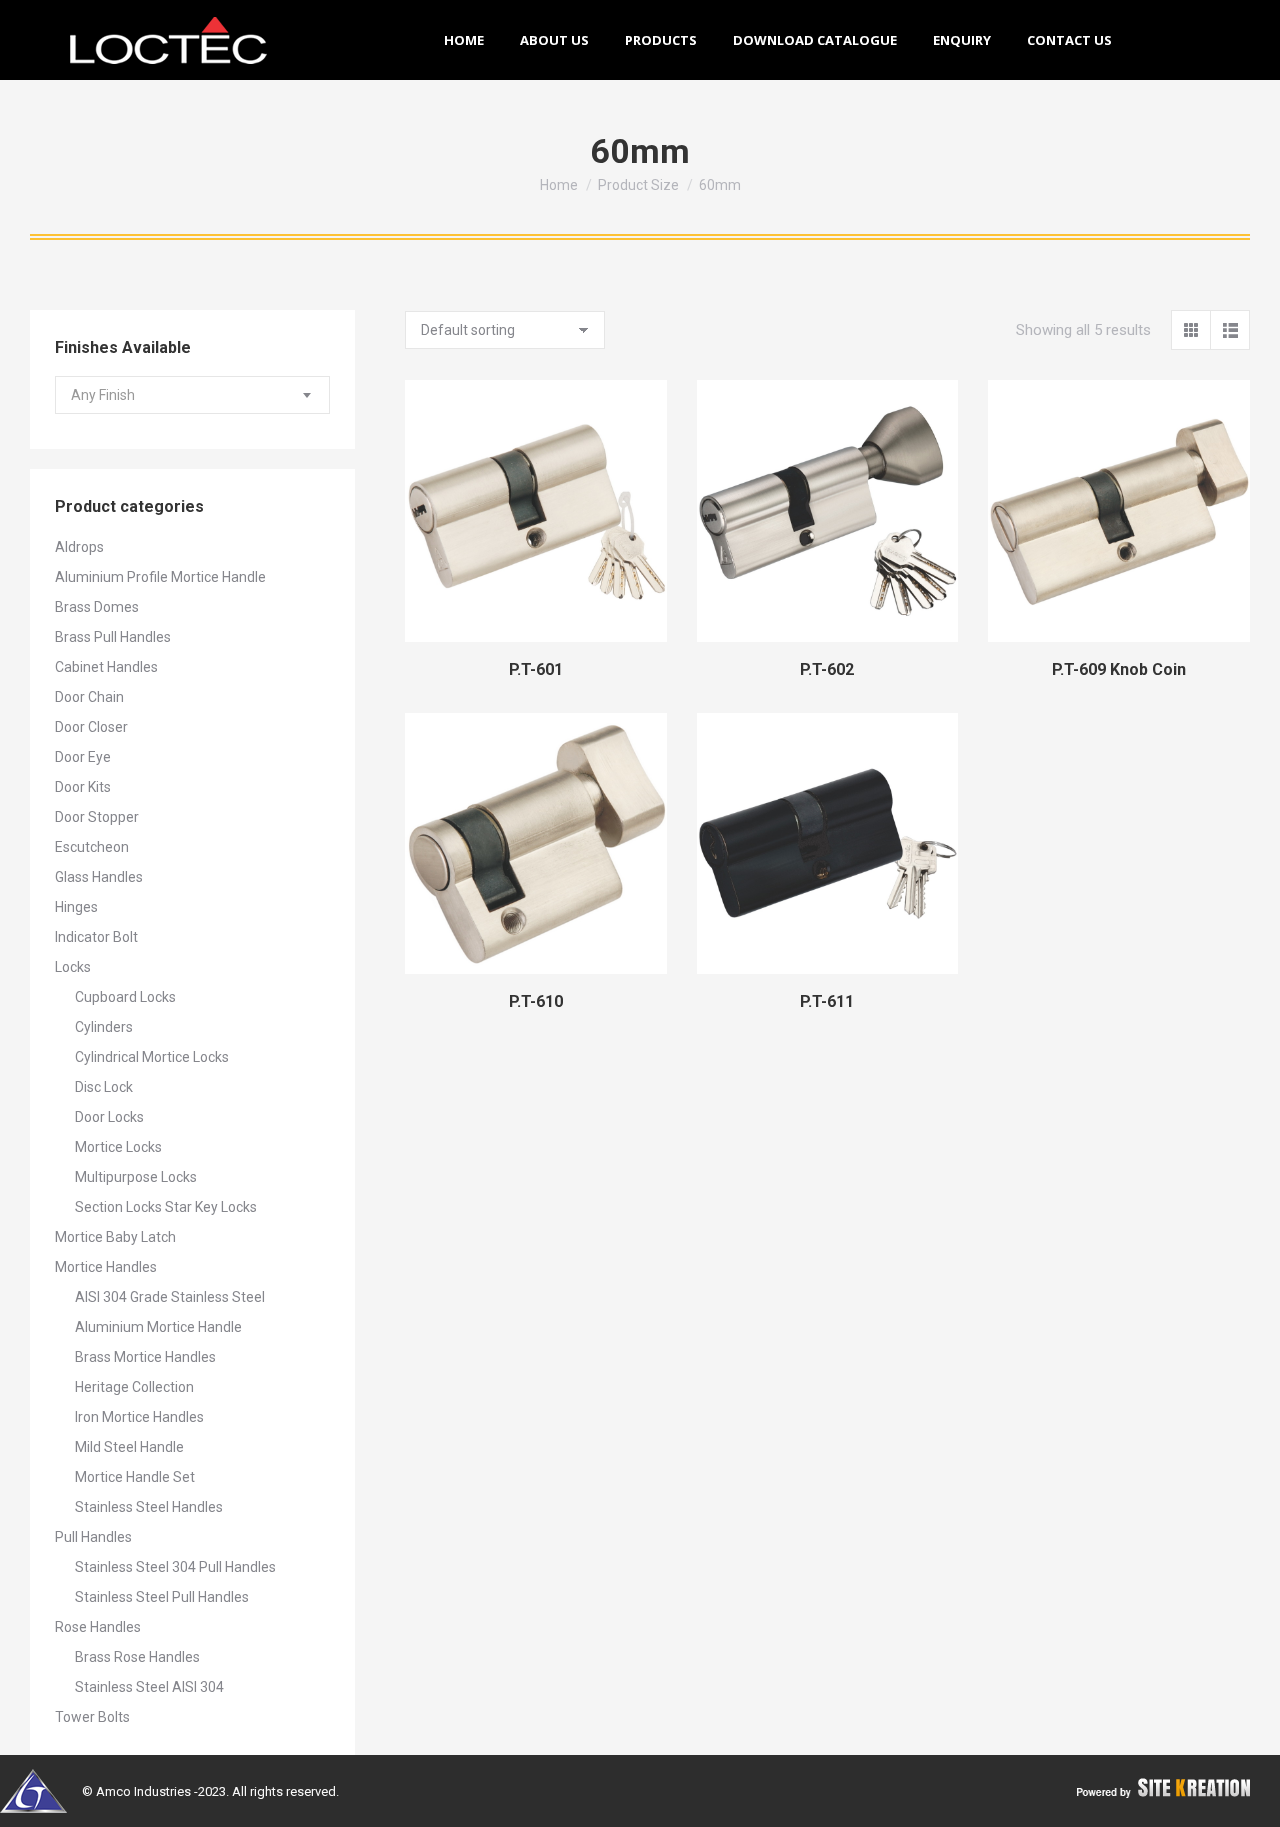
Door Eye (83, 757)
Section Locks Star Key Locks (166, 1207)
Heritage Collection (134, 1387)
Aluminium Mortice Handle (158, 1327)
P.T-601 (536, 669)
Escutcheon (92, 847)
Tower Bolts (92, 1717)
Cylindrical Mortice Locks (152, 1057)
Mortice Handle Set (135, 1477)
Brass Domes (97, 607)
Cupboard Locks (125, 997)
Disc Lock (104, 1087)
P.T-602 (827, 669)
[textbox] (103, 395)
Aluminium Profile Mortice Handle (160, 577)
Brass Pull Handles (113, 637)
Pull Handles (93, 1537)
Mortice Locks (118, 1147)
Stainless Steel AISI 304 (149, 1687)
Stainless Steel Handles (149, 1507)
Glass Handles (99, 877)
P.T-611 (827, 1001)
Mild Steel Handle (129, 1447)
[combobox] (192, 395)
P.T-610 (536, 1001)
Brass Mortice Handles (145, 1357)
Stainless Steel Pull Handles (162, 1597)
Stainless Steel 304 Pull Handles (175, 1567)
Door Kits (83, 787)
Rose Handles (98, 1627)
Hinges (76, 907)
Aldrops (79, 547)
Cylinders (104, 1027)
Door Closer (91, 727)
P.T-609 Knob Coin (1119, 669)
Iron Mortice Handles (139, 1417)
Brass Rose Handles (137, 1657)
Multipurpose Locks (136, 1177)
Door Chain (89, 697)
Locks (73, 967)
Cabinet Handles (106, 667)
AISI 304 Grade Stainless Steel (170, 1297)
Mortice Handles (106, 1267)
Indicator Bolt (96, 937)
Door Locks (109, 1117)
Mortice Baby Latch (115, 1237)
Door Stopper (97, 817)
